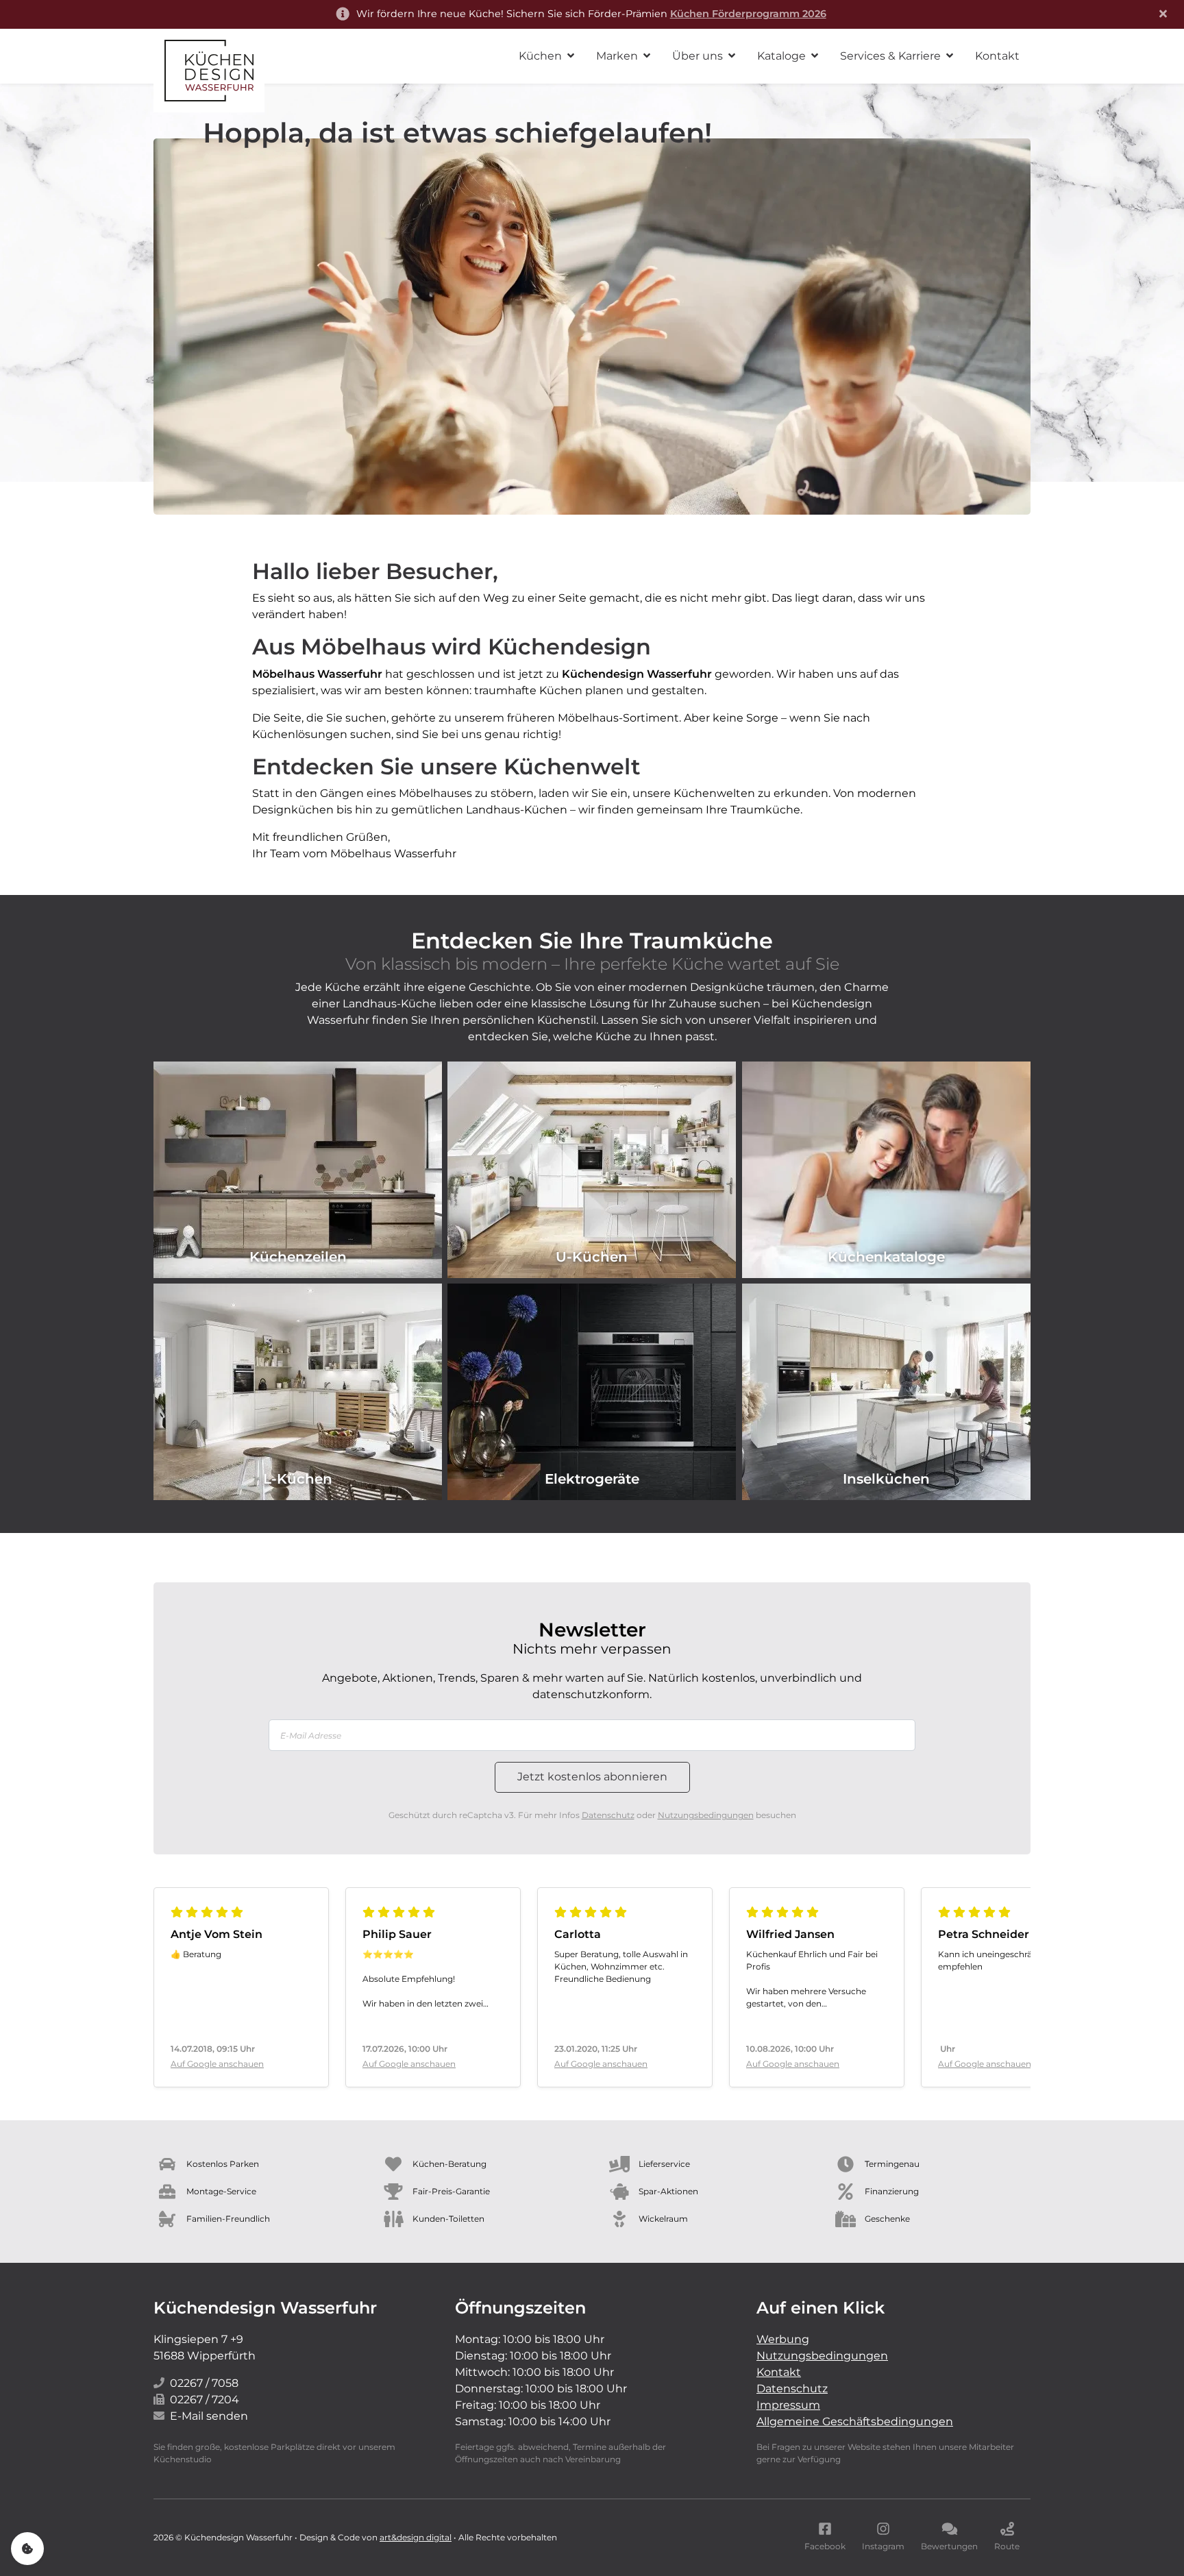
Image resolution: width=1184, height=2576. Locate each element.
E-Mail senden (209, 2416)
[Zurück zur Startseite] (209, 71)
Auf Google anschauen (217, 2064)
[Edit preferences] (27, 2549)
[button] (546, 56)
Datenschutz (608, 1815)
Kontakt (779, 2372)
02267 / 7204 (205, 2400)
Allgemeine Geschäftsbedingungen (855, 2421)
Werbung (783, 2339)
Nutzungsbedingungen (706, 1815)
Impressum (788, 2405)
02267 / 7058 (204, 2383)
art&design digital (416, 2537)
